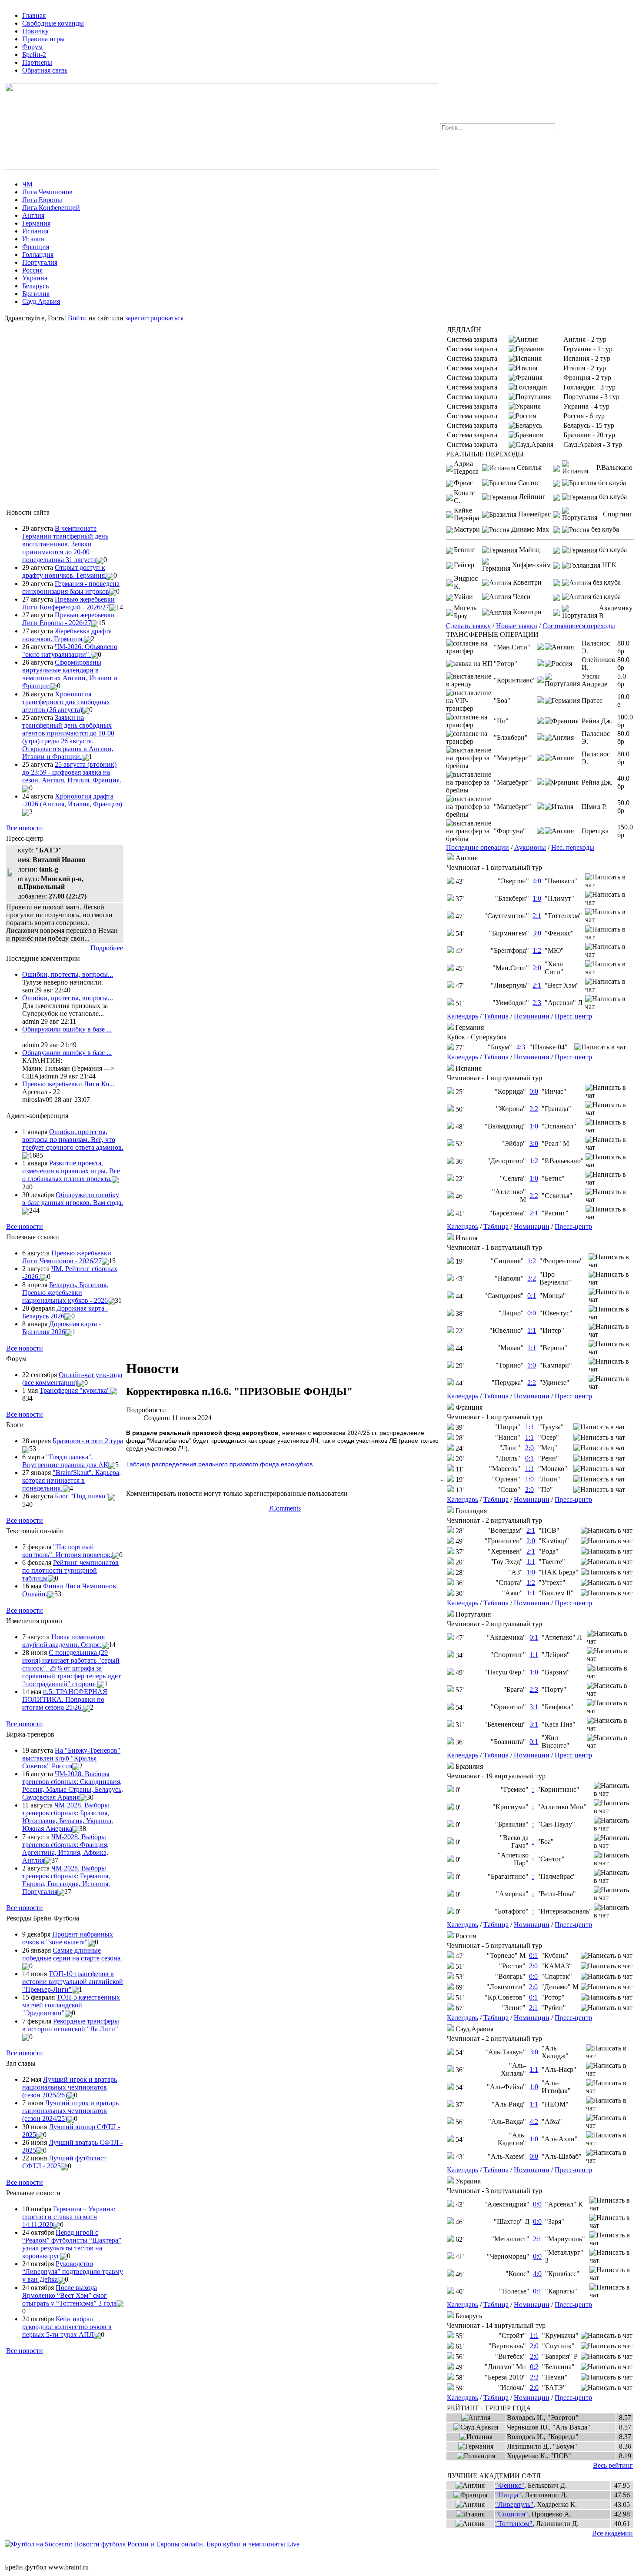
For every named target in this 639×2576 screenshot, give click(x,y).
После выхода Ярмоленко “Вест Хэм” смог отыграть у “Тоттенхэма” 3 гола (69, 2295)
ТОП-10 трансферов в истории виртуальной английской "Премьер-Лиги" (73, 1982)
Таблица (496, 1016)
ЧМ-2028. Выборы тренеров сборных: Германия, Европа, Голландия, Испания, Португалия (66, 1880)
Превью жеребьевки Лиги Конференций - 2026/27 (68, 603)
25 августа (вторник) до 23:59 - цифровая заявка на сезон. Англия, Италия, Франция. (72, 772)
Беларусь (35, 286)
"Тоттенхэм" (514, 2524)
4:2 (534, 2122)
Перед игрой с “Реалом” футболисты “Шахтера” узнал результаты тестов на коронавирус (72, 2244)
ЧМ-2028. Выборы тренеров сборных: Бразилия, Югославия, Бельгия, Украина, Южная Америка (68, 1817)
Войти (77, 318)
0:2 (534, 2367)
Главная (34, 15)
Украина (35, 278)
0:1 (532, 1296)
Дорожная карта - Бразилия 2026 (62, 1328)
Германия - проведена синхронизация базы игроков (71, 587)
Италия (33, 239)
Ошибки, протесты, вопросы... (68, 974)
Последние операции (478, 847)
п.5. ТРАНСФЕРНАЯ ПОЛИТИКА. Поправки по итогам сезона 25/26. (65, 1699)
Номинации (532, 1016)
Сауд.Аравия (41, 301)
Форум (32, 47)
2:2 (534, 1109)
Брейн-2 (34, 55)
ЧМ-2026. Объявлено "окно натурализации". (70, 651)
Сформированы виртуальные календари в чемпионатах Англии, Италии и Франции (70, 674)
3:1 (534, 1707)
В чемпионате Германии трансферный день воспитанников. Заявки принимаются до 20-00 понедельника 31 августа (65, 544)
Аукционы (530, 847)
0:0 (534, 1091)
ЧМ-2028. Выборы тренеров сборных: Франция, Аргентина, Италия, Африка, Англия (65, 1849)
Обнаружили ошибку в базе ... (67, 1029)
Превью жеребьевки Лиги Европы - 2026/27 (68, 619)
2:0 (537, 968)
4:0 (537, 881)
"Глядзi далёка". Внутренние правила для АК (65, 1461)
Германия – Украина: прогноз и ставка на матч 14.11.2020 (69, 2217)
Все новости (25, 828)
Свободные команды (53, 23)
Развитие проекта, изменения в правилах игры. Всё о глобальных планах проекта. (71, 1171)
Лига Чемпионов (47, 192)
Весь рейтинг (613, 2465)
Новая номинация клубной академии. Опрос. (63, 1641)
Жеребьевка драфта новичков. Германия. (67, 635)
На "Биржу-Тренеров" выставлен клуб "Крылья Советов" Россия (71, 1758)
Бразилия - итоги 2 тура (88, 1441)
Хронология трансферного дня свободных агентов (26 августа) (66, 702)
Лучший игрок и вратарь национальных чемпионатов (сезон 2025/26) (70, 2087)
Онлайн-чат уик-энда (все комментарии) (72, 1379)
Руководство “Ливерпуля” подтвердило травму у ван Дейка (73, 2271)
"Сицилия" (512, 2514)
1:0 (537, 898)
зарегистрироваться (154, 318)
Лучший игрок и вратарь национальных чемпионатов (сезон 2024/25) (70, 2111)
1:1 (532, 1330)
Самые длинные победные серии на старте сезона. (72, 1954)
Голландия (38, 255)
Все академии (612, 2533)
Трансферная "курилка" (75, 1390)
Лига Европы (42, 200)
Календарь (463, 1016)
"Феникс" (510, 2485)
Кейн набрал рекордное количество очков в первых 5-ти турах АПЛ (67, 2327)
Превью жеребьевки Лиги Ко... (68, 1084)
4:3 (521, 1047)
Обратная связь (45, 70)
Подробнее (107, 948)
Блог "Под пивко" (82, 1496)
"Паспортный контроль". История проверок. (67, 1551)
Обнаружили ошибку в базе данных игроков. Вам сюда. (73, 1199)
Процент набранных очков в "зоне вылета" (68, 1938)
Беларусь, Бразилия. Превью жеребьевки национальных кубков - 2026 (65, 1293)
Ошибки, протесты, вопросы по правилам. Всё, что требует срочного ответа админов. (73, 1140)
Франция (36, 247)
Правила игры (43, 39)
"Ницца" (508, 2495)
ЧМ (27, 184)
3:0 (537, 933)
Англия (33, 215)
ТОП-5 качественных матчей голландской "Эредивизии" (71, 2005)
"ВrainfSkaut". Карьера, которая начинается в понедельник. (72, 1480)
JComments (285, 1508)
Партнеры (37, 62)
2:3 (537, 1003)
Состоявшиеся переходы (579, 626)
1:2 (537, 950)
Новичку (35, 31)
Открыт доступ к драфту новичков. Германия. (64, 571)
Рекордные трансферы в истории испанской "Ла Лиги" (71, 2025)
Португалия (40, 262)
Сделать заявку (468, 626)
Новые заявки (517, 626)
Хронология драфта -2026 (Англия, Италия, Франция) (72, 800)
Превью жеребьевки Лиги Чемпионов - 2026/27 (67, 1257)
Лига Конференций (51, 208)
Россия (32, 270)
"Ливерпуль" (514, 2504)
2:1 (537, 916)
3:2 (532, 1278)
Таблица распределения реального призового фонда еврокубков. (220, 1464)
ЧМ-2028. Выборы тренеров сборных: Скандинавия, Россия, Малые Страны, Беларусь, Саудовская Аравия (73, 1786)
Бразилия (36, 294)
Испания (35, 231)
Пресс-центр (573, 1016)
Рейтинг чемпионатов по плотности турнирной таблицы (70, 1570)
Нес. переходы (573, 847)
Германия (36, 223)
